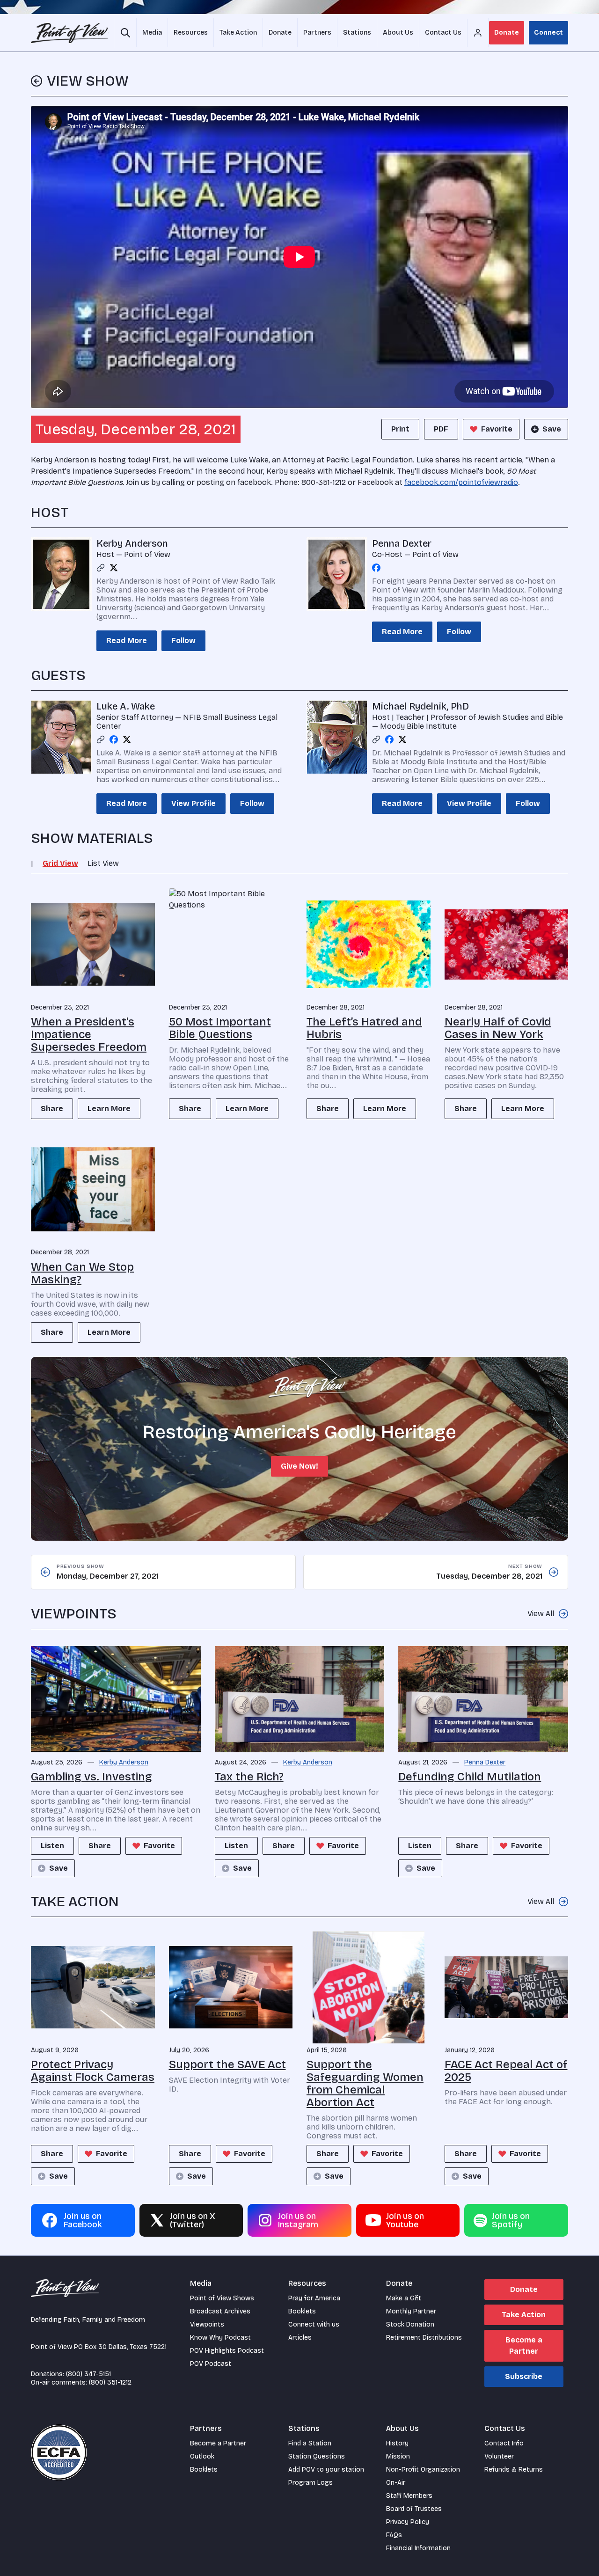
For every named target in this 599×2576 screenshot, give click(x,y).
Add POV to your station (326, 2470)
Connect (548, 33)
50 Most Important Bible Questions (220, 1028)
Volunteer (499, 2456)
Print (400, 429)
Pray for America (314, 2298)
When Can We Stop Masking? (82, 1273)
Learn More (109, 1109)
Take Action (524, 2315)
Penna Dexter (402, 543)
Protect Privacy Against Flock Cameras (93, 2071)
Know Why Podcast (220, 2338)
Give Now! (299, 1466)
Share (52, 1109)
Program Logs (310, 2483)
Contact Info (504, 2443)
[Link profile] (101, 568)
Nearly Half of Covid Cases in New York (498, 1028)
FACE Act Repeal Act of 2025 (506, 2071)
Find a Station (310, 2443)
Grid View (60, 863)
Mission (398, 2456)
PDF (441, 429)
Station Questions (317, 2456)
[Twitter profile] (114, 568)
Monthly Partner (411, 2311)
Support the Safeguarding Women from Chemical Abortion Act (365, 2083)
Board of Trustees (414, 2509)
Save (552, 429)
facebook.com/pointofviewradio (461, 482)
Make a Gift (404, 2298)
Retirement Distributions (424, 2338)
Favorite (497, 429)
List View (103, 863)
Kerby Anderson (132, 543)
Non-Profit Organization (423, 2470)
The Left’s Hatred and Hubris (364, 1028)
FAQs (394, 2535)
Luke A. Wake (126, 706)
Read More (127, 640)
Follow (183, 640)
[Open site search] (125, 33)
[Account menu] (478, 33)
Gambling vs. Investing (91, 1777)
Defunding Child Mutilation (470, 1777)
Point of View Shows (222, 2298)
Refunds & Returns (514, 2470)
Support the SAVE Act (227, 2064)
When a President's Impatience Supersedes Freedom (89, 1034)
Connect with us (314, 2324)
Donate (507, 33)
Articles (300, 2338)
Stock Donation (410, 2324)
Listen (52, 1846)
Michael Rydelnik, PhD (420, 706)
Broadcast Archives (220, 2311)
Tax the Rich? (249, 1777)
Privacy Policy (408, 2522)
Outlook (202, 2456)
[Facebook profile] (376, 568)
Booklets (302, 2311)
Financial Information (418, 2548)
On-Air (396, 2483)
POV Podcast (211, 2364)
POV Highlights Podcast (227, 2351)
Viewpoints (207, 2324)
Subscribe (524, 2376)
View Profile (194, 803)
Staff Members (409, 2496)
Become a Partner (524, 2345)
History (397, 2443)
